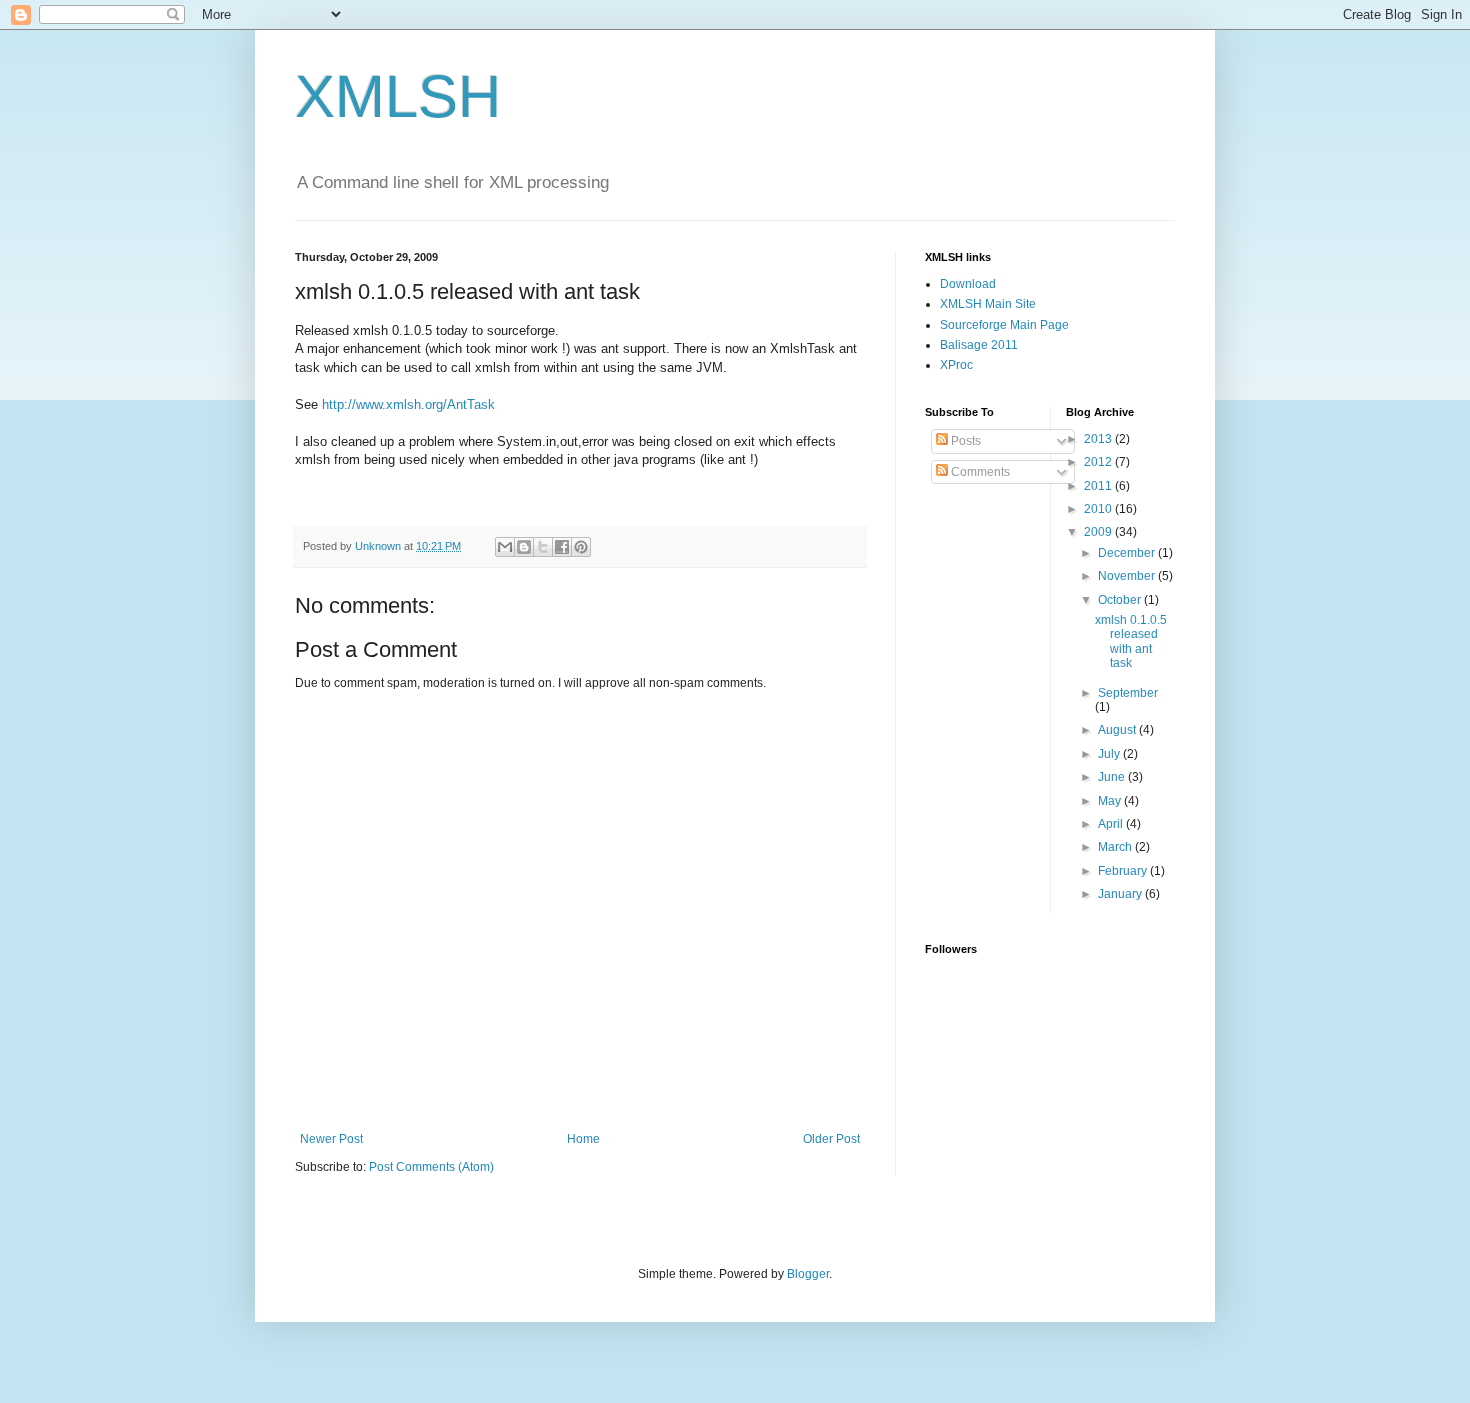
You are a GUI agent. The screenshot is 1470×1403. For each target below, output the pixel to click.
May (1111, 801)
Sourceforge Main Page (1004, 325)
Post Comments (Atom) (431, 1167)
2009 (1099, 532)
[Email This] (505, 547)
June (1113, 777)
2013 (1099, 439)
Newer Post (331, 1139)
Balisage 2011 (979, 345)
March (1116, 847)
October (1121, 600)
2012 (1099, 462)
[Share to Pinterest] (581, 547)
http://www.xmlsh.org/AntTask (408, 404)
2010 (1099, 509)
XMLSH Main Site (988, 304)
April (1112, 824)
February (1124, 871)
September (1128, 693)
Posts (964, 441)
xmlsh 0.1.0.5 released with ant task (1131, 641)
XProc (956, 365)
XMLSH (398, 96)
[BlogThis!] (524, 547)
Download (968, 284)
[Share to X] (543, 547)
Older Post (831, 1139)
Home (583, 1139)
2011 (1099, 486)
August (1118, 730)
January (1121, 894)
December (1128, 553)
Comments (979, 472)
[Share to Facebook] (562, 547)
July (1110, 754)
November (1128, 576)
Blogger (808, 1274)
